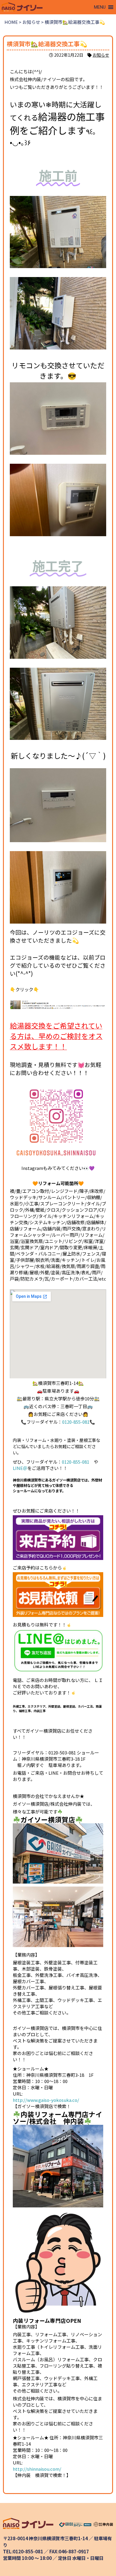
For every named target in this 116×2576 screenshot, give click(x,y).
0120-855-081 (76, 1422)
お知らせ (101, 55)
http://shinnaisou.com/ (37, 2469)
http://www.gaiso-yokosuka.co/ (46, 2100)
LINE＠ (20, 1468)
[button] (100, 7)
